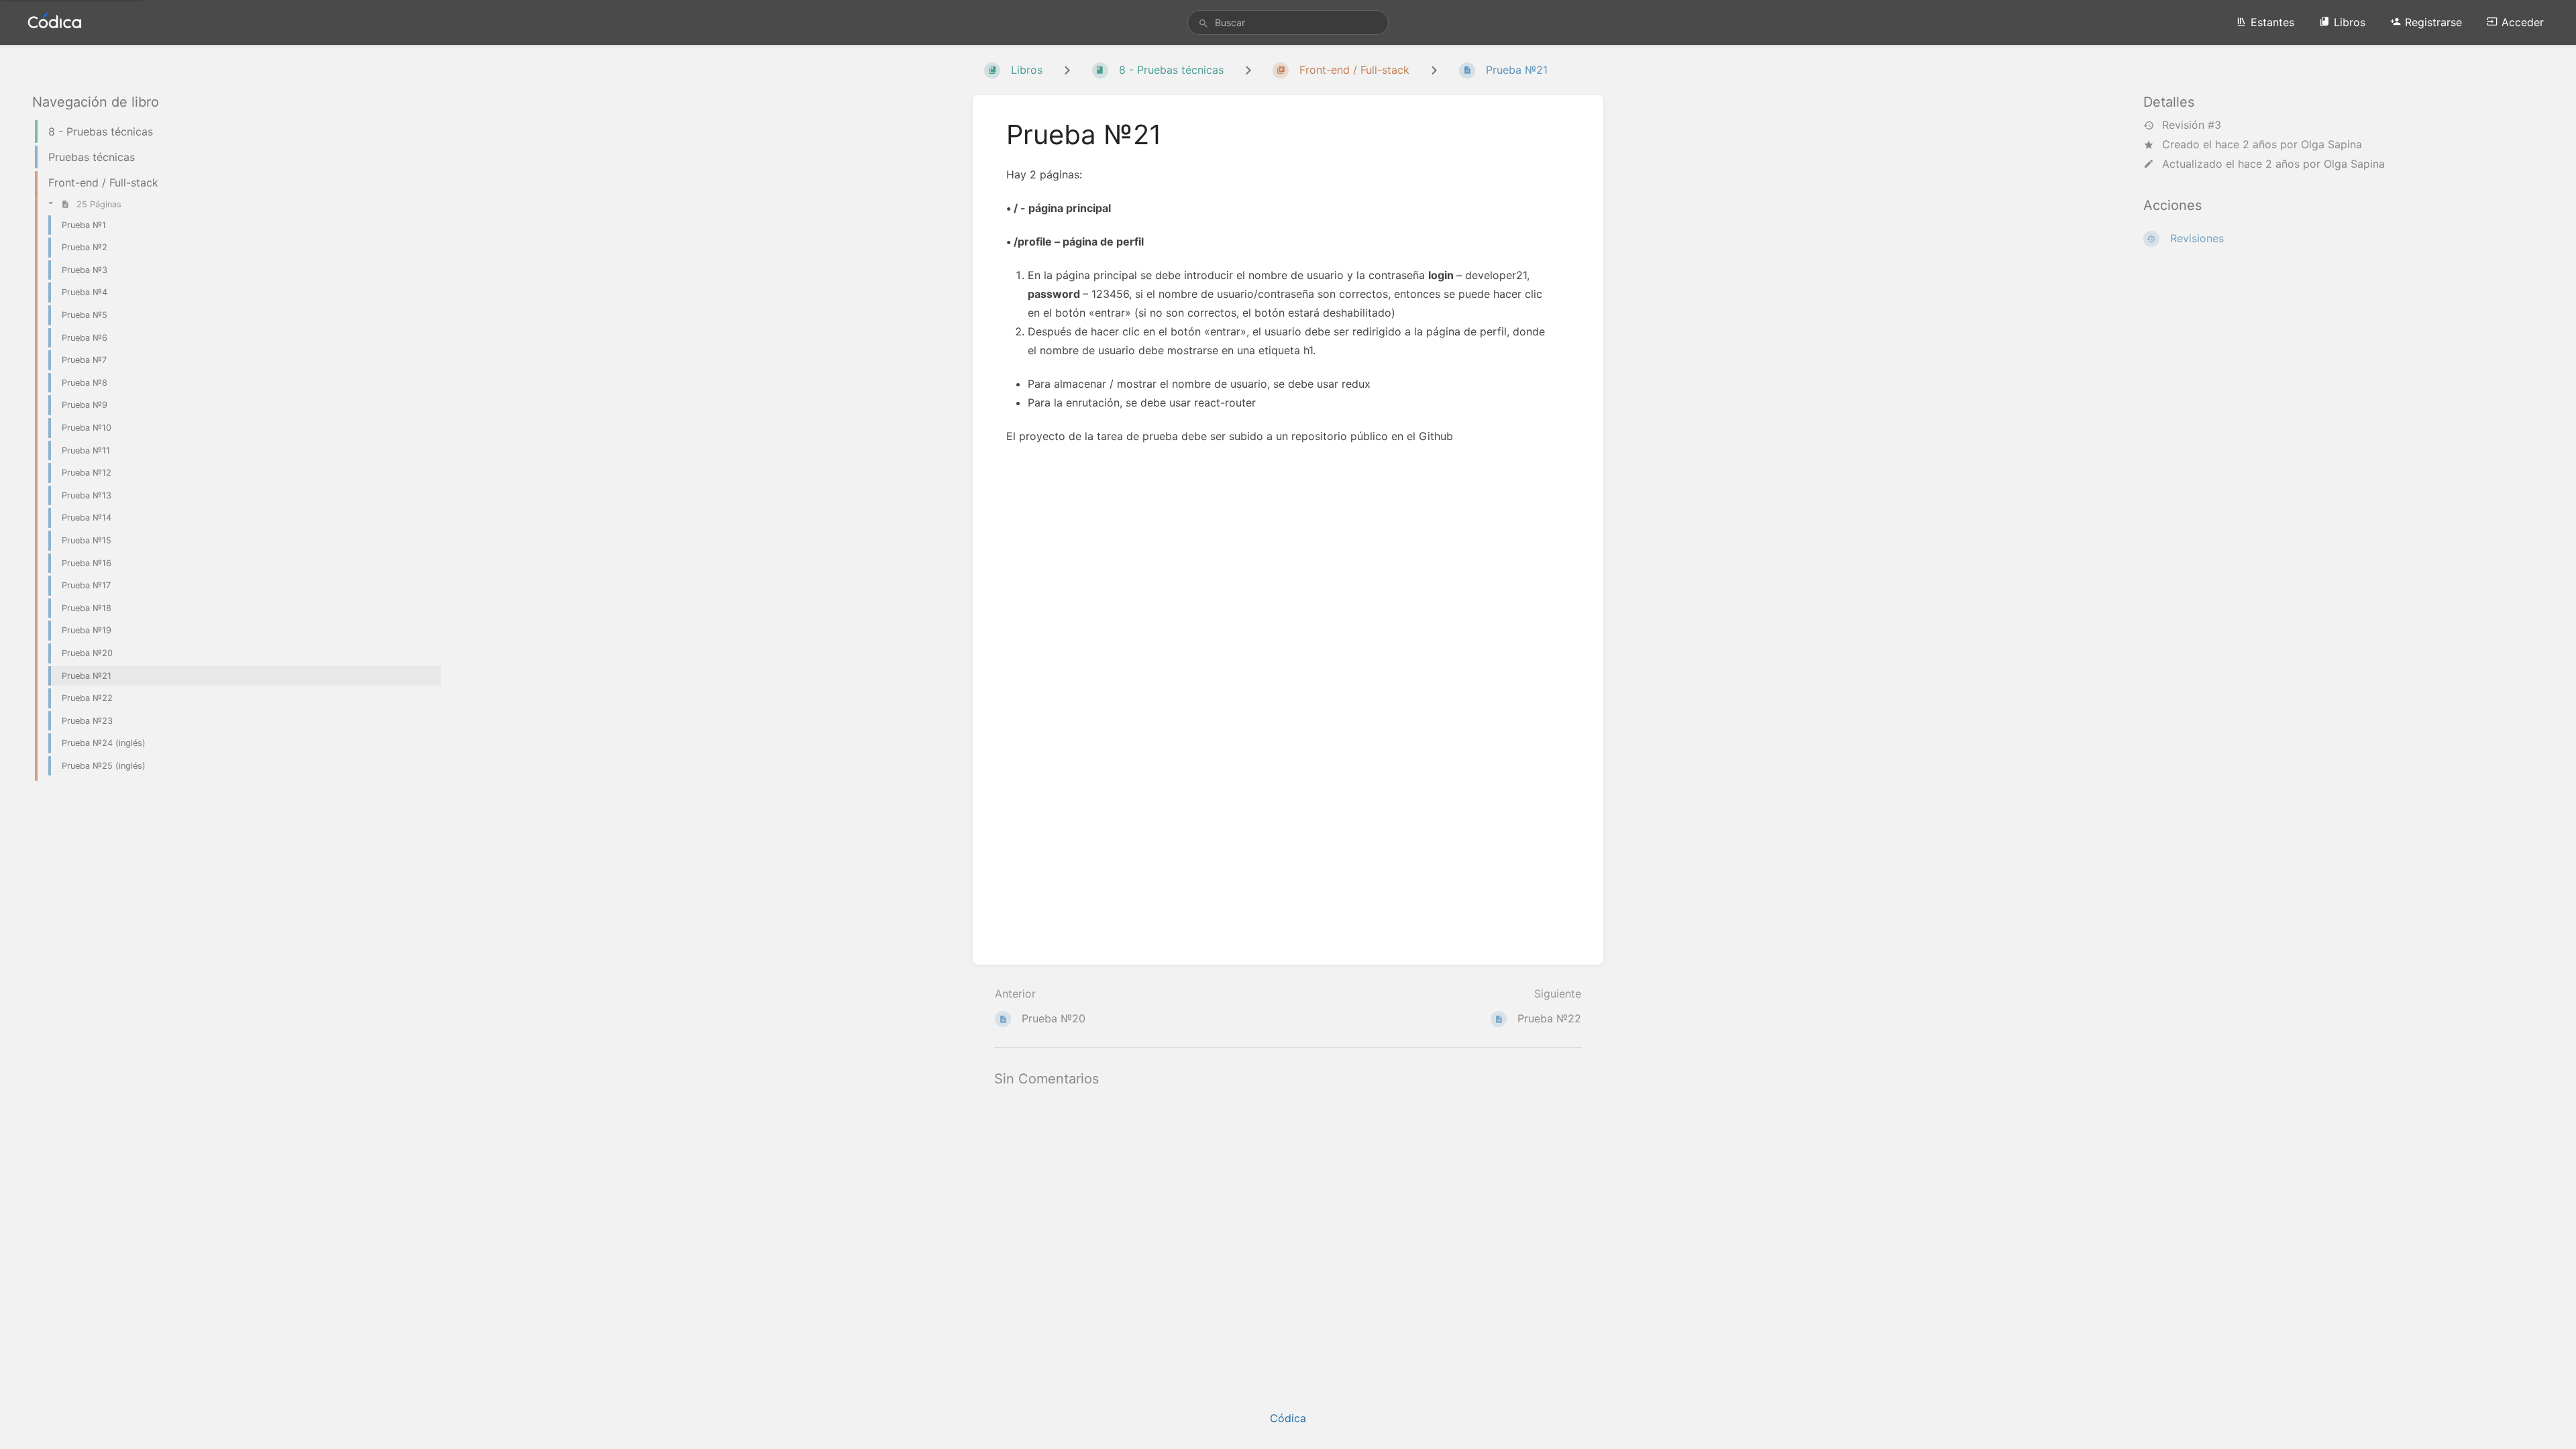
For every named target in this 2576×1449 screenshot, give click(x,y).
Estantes (2272, 22)
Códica (1288, 1418)
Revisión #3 (2192, 125)
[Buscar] (1203, 23)
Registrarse (2433, 22)
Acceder (2523, 22)
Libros (2350, 22)
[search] (1288, 22)
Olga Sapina (2331, 144)
